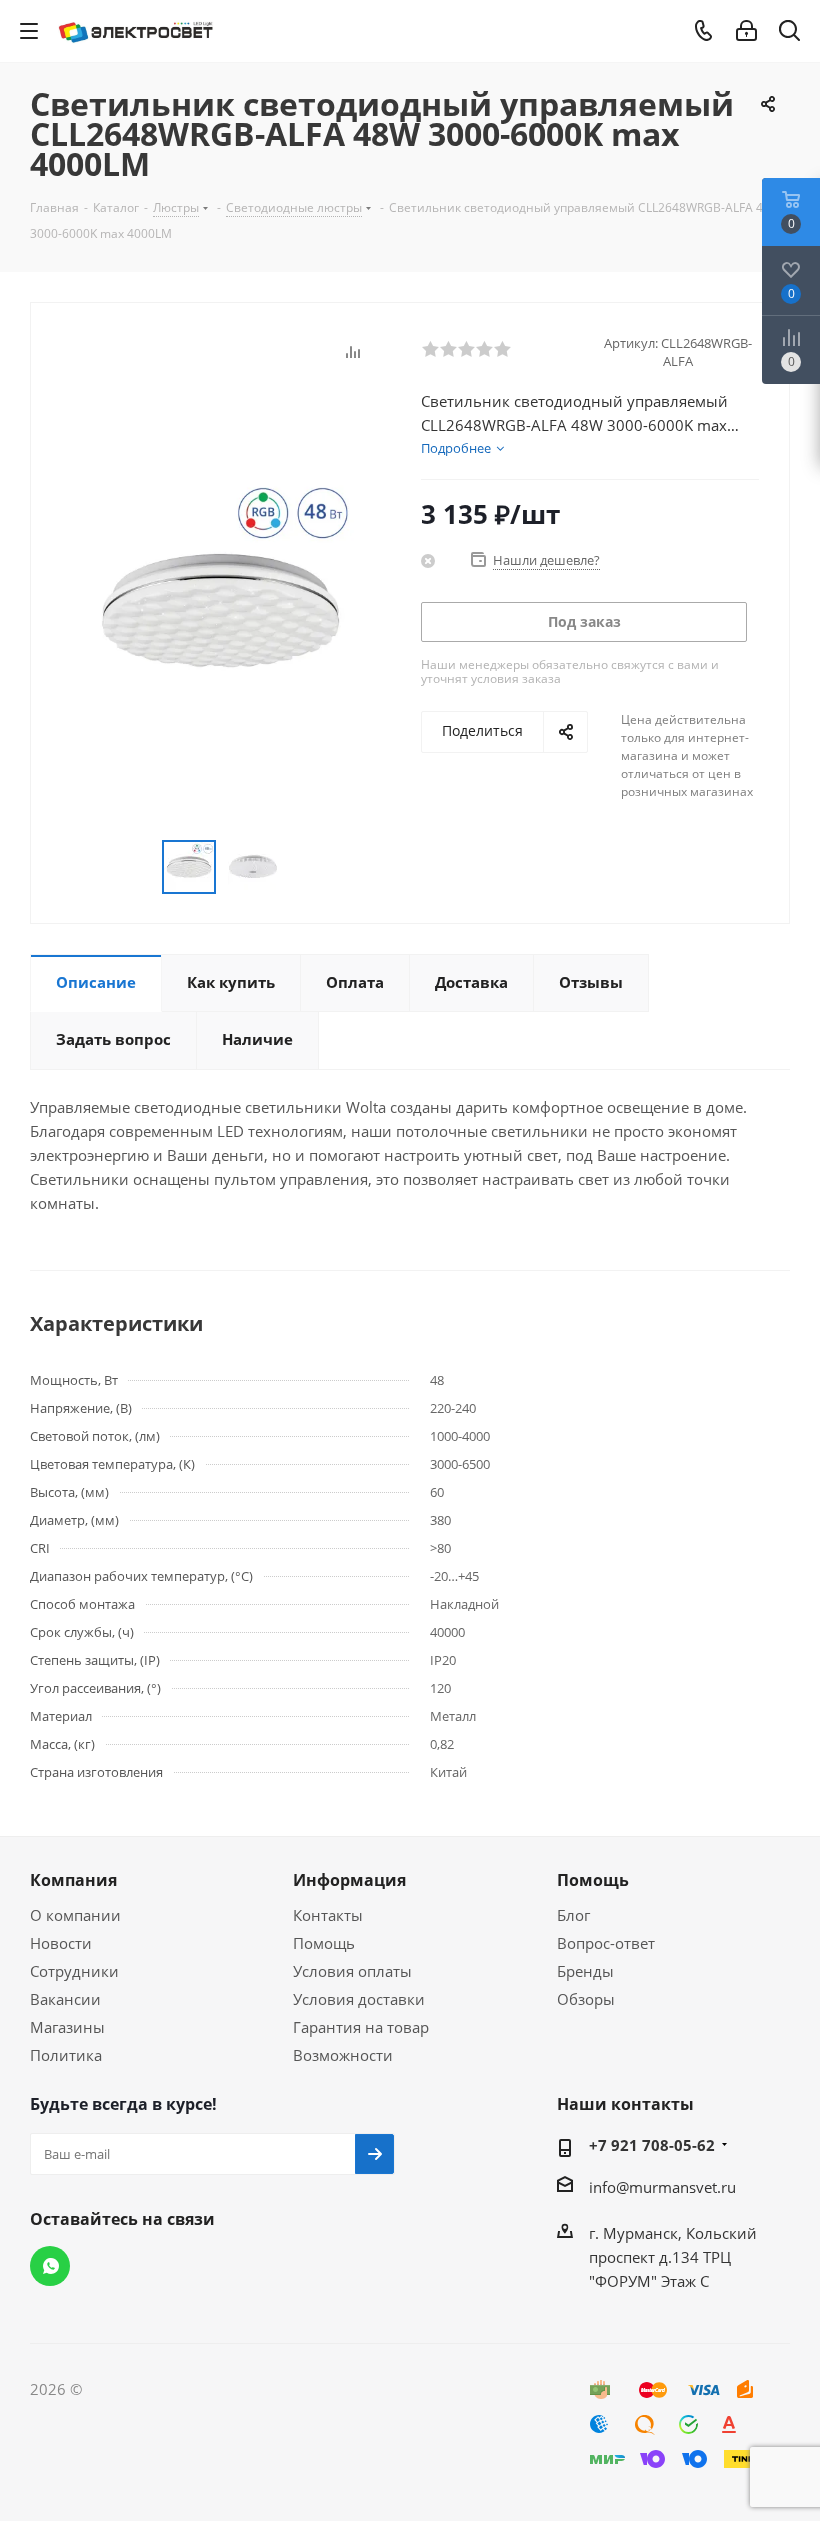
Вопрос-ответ (606, 1943)
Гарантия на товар (361, 2027)
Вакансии (65, 1999)
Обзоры (586, 1999)
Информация (349, 1880)
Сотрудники (74, 1971)
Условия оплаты (352, 1971)
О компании (75, 1915)
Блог (573, 1915)
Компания (73, 1880)
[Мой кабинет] (746, 31)
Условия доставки (359, 1999)
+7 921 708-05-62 (652, 2145)
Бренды (585, 1971)
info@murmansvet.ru (662, 2187)
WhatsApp (50, 2266)
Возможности (343, 2055)
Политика (66, 2055)
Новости (61, 1943)
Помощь (324, 1943)
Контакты (328, 1915)
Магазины (67, 2027)
